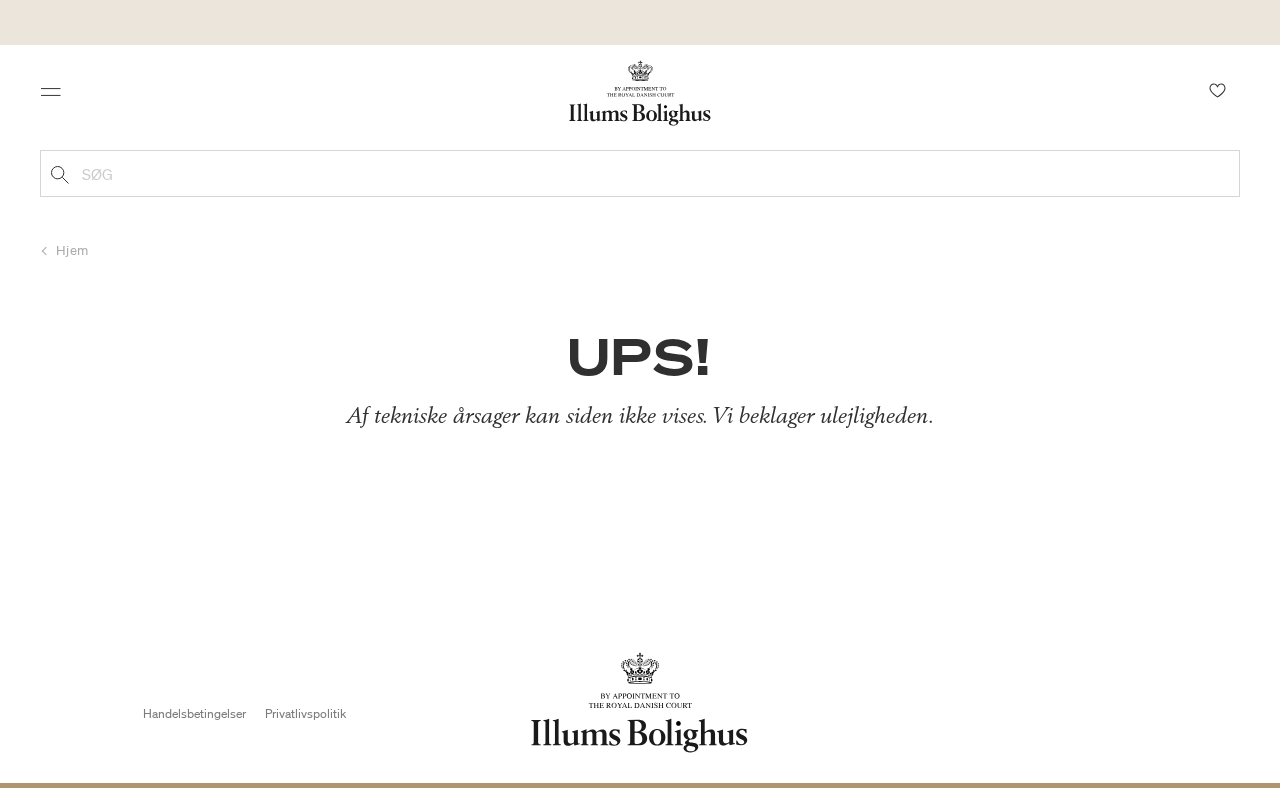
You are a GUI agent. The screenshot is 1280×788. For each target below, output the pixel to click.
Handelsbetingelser (194, 713)
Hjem (72, 250)
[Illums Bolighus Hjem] (640, 91)
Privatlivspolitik (305, 713)
